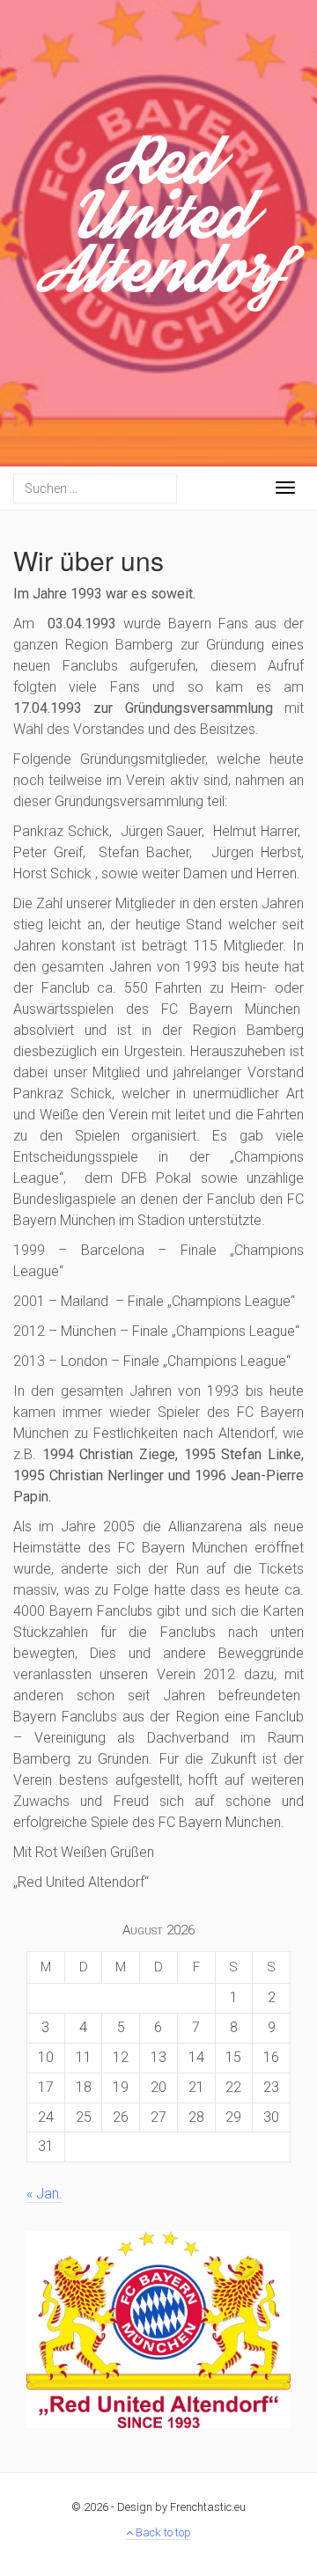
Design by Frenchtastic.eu (181, 2507)
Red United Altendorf (159, 226)
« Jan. (44, 2194)
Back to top (162, 2532)
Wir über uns (88, 560)
